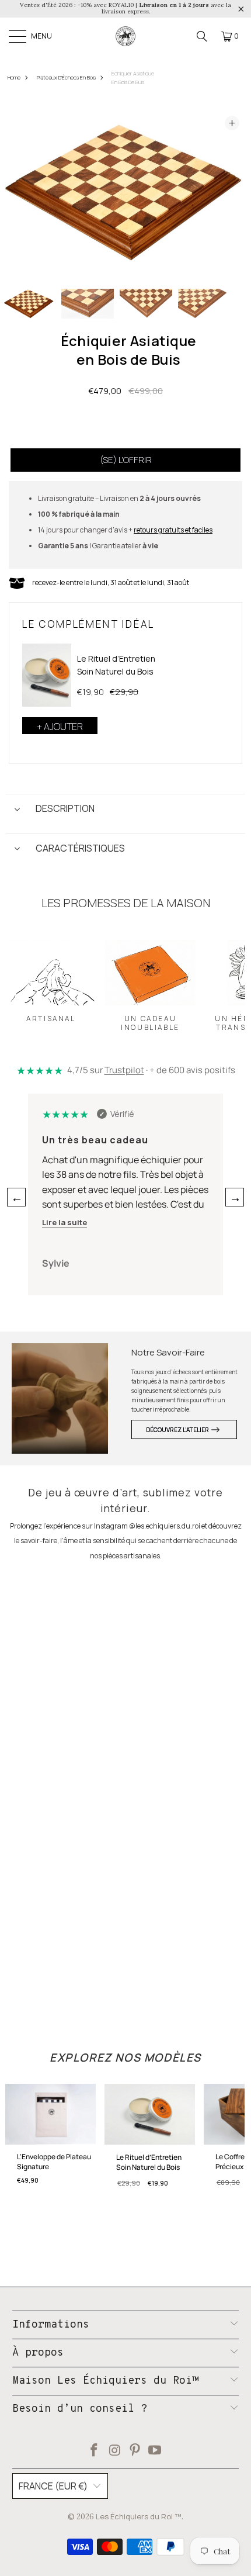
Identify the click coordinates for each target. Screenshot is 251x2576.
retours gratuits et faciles (173, 530)
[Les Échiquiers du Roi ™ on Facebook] (95, 2451)
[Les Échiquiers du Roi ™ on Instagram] (115, 2451)
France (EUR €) (53, 2486)
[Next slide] (231, 193)
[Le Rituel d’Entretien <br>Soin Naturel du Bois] (47, 675)
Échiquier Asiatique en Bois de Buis (133, 78)
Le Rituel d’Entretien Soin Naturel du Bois (116, 665)
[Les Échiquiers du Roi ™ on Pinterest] (135, 2451)
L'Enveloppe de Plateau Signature (54, 2162)
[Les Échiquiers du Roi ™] (125, 36)
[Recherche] (202, 36)
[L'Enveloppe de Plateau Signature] (50, 2118)
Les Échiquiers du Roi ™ (139, 2516)
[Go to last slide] (20, 193)
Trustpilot (124, 1070)
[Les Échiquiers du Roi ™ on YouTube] (155, 2451)
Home (14, 77)
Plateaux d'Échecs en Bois (66, 77)
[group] (29, 304)
